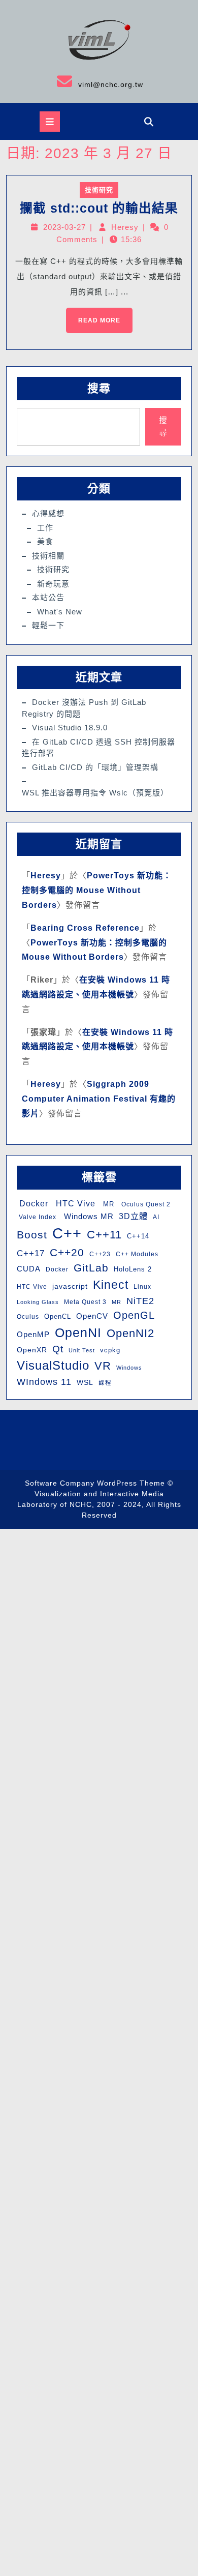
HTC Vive (74, 1203)
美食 (45, 541)
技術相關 (48, 556)
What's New (60, 612)
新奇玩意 (53, 584)
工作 (45, 528)
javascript (70, 1286)
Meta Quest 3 (85, 1302)
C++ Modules (137, 1254)
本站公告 (48, 597)
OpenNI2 (130, 1333)
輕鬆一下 (48, 625)
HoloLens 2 (133, 1269)
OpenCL (58, 1316)
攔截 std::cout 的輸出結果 (99, 208)
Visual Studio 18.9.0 (70, 728)
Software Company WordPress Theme (95, 1483)
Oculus (28, 1317)
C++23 (100, 1254)
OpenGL (134, 1315)
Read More (93, 316)
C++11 (104, 1235)
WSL (85, 1382)
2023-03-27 (64, 227)
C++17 (31, 1253)
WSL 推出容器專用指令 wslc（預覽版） (95, 793)
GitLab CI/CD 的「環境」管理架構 (95, 767)
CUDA (29, 1269)
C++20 (67, 1252)
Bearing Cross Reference (85, 928)
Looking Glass (38, 1302)
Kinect (111, 1285)
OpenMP (33, 1334)
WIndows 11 (44, 1382)
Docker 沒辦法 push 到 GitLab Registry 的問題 (84, 708)
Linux (142, 1287)
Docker (32, 1204)
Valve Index (37, 1217)
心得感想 (48, 513)
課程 (105, 1383)
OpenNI (78, 1333)
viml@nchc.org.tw (75, 81)
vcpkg (110, 1350)
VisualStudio (53, 1365)
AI (156, 1217)
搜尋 (99, 388)
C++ (67, 1233)
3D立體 (133, 1216)
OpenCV (92, 1316)
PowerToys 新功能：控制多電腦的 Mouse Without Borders (97, 890)
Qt (58, 1349)
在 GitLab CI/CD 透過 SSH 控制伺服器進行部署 (98, 748)
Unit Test (82, 1350)
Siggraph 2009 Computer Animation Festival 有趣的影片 (99, 1099)
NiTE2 (140, 1301)
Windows (129, 1368)
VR (103, 1366)
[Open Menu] (50, 122)
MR (107, 1204)
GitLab (91, 1268)
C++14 (138, 1236)
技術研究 (99, 190)
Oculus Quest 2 (145, 1204)
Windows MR (88, 1216)
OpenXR (32, 1350)
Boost (32, 1235)
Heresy (125, 227)
